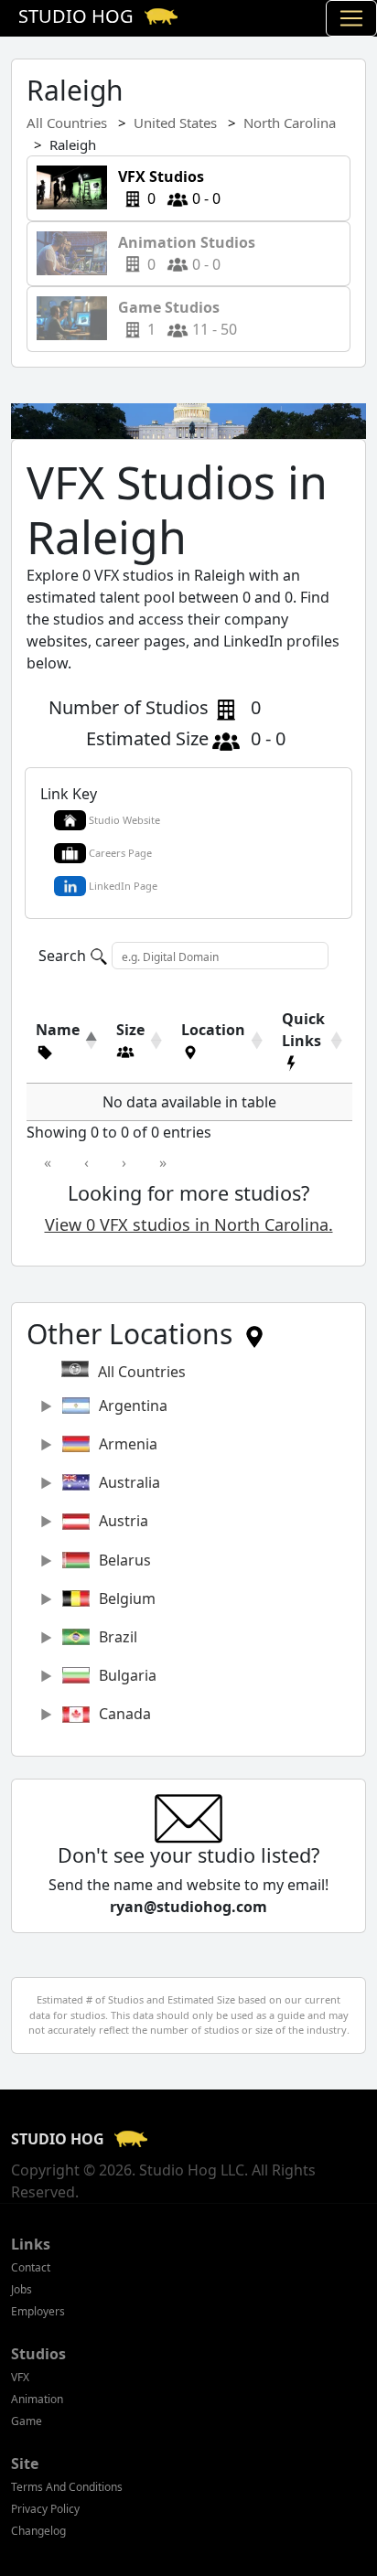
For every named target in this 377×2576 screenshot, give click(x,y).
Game (27, 2421)
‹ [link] (86, 1162)
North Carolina (290, 123)
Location (213, 1030)
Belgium (127, 1598)
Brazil (118, 1637)
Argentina (133, 1406)
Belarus (125, 1560)
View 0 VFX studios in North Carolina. (189, 1224)
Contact (31, 2267)
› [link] (124, 1162)
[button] (58, 1052)
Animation (37, 2399)
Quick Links (303, 1030)
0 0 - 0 (164, 187)
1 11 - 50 (172, 318)
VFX (20, 2377)
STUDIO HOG (59, 2139)
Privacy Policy (45, 2509)
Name (58, 1030)
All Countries (67, 123)
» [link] (163, 1162)
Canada (125, 1714)
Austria (124, 1521)
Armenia (128, 1444)
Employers (38, 2311)
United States (175, 123)
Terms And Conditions (67, 2487)
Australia (129, 1482)
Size (130, 1030)
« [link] (48, 1162)
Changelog (38, 2531)
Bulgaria (128, 1675)
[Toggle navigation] (351, 18)
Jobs (22, 2289)
